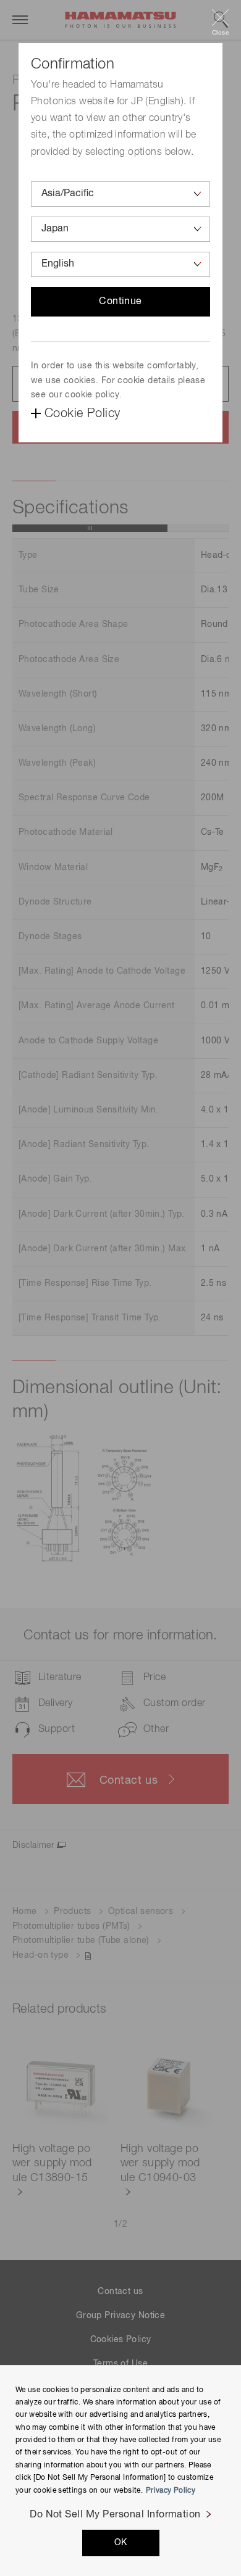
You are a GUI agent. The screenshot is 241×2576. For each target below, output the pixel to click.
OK (121, 2543)
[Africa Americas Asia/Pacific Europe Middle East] (120, 194)
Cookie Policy (82, 413)
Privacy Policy (171, 2491)
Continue (120, 302)
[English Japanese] (120, 264)
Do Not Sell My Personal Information (115, 2515)
